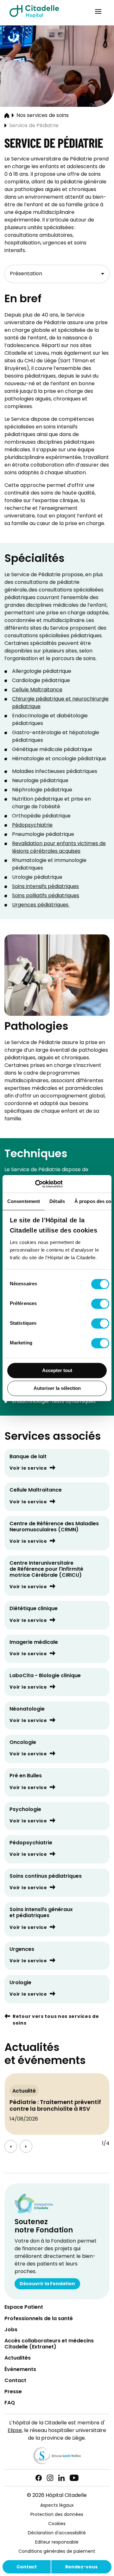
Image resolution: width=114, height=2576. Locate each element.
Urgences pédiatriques (41, 905)
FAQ (10, 2403)
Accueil (7, 116)
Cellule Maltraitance (37, 690)
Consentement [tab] (24, 1201)
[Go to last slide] (11, 2146)
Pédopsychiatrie (32, 825)
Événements (20, 2370)
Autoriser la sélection (57, 1388)
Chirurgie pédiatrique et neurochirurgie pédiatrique (60, 703)
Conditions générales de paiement (57, 2552)
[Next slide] (26, 2146)
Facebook (39, 2478)
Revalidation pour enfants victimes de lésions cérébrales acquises (59, 848)
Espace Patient (24, 2308)
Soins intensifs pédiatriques (45, 887)
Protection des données (57, 2515)
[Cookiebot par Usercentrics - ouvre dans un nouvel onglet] (35, 1184)
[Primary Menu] (98, 11)
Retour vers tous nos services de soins (56, 2020)
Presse (13, 2392)
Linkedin (61, 2478)
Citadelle (34, 11)
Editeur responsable (57, 2542)
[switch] (100, 1304)
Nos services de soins (43, 116)
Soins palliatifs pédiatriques (46, 896)
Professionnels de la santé (39, 2319)
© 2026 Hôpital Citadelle (57, 2496)
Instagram (50, 2478)
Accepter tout (57, 1370)
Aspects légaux (57, 2506)
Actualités (18, 2358)
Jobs (11, 2330)
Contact (27, 2567)
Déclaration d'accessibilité (57, 2533)
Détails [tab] (57, 1201)
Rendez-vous (81, 2567)
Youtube (74, 2478)
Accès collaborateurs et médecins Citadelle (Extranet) (49, 2344)
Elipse (15, 2431)
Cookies (57, 2524)
